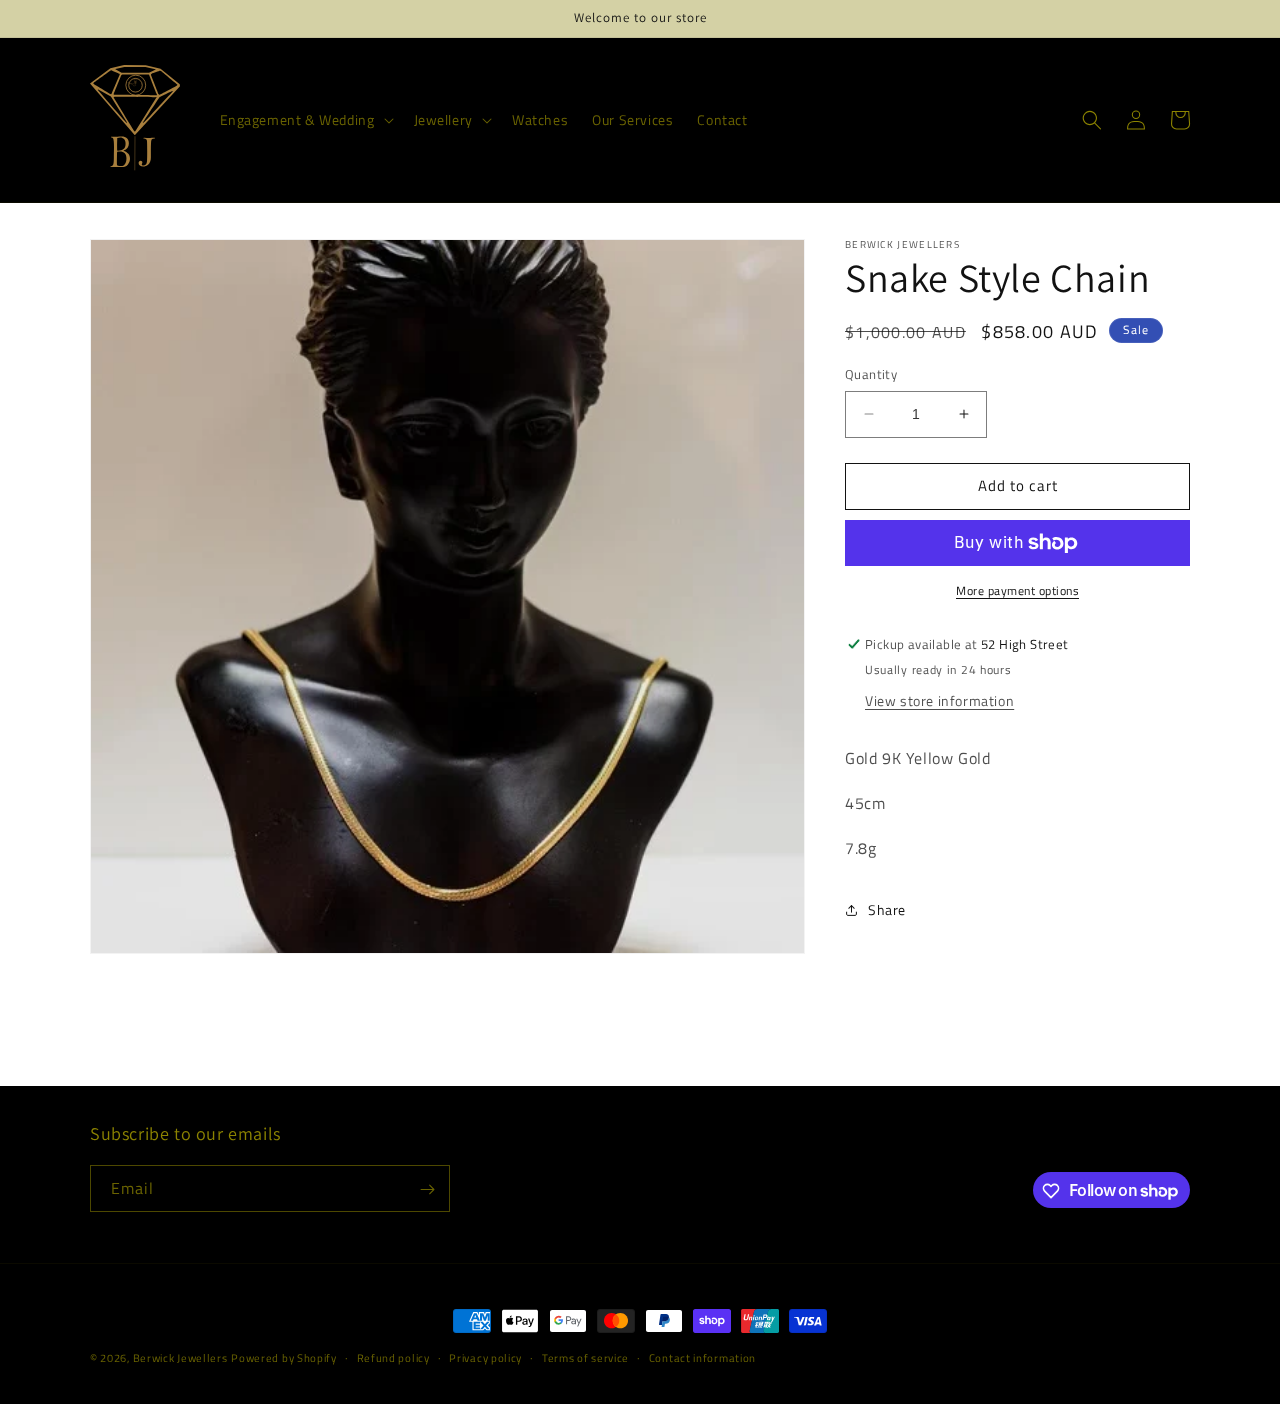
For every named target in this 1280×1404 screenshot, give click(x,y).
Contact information (702, 1357)
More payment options (1017, 591)
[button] (305, 120)
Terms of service (585, 1357)
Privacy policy (485, 1357)
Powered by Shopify (284, 1358)
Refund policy (393, 1357)
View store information (939, 700)
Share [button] (887, 909)
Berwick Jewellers (180, 1358)
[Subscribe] (427, 1189)
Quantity (871, 374)
